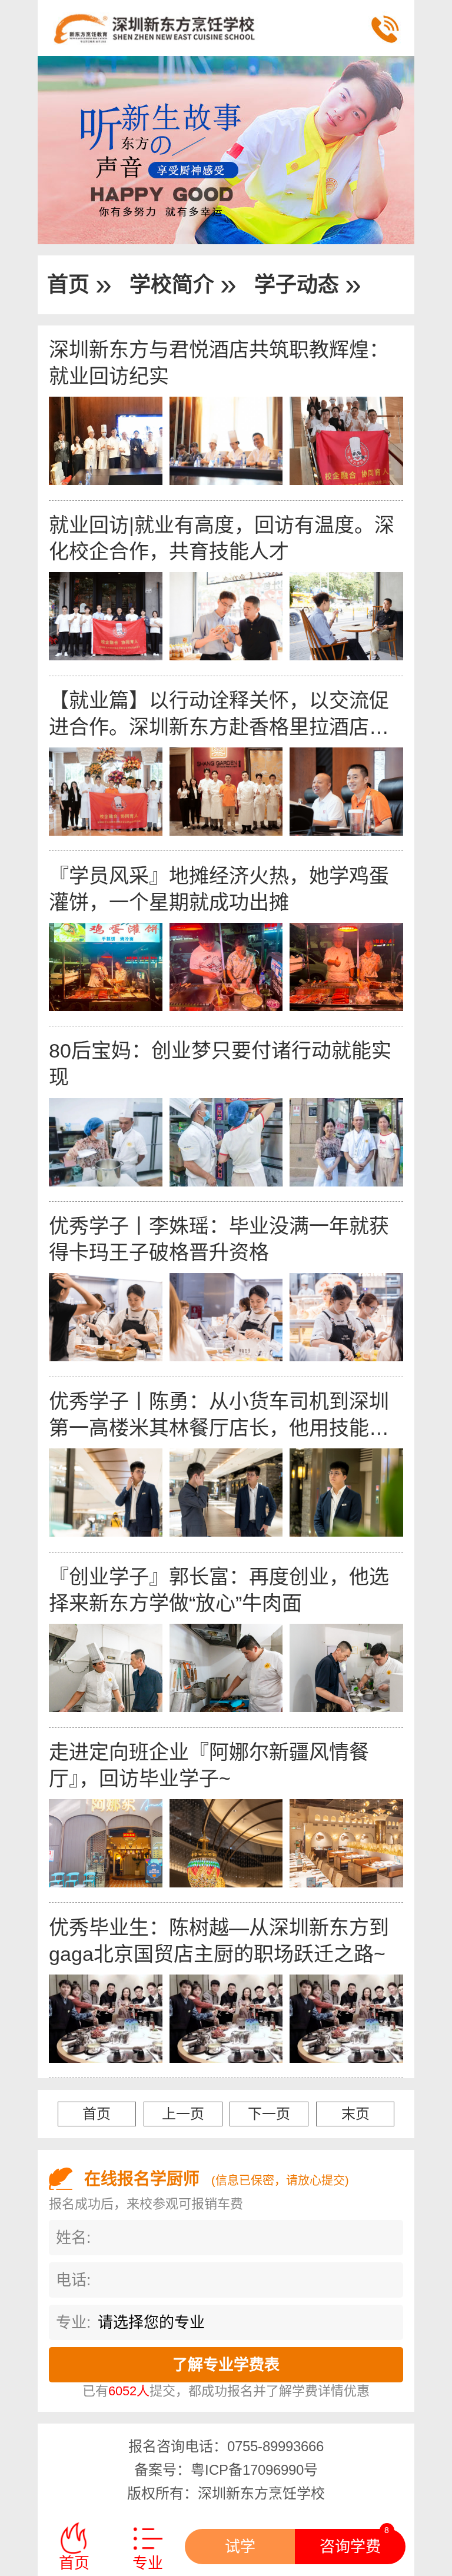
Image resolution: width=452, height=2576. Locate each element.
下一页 (269, 2114)
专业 (148, 2563)
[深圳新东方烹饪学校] (194, 28)
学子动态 (297, 285)
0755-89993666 (275, 2446)
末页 (355, 2114)
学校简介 (172, 285)
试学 (240, 2547)
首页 (68, 285)
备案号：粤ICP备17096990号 (226, 2470)
